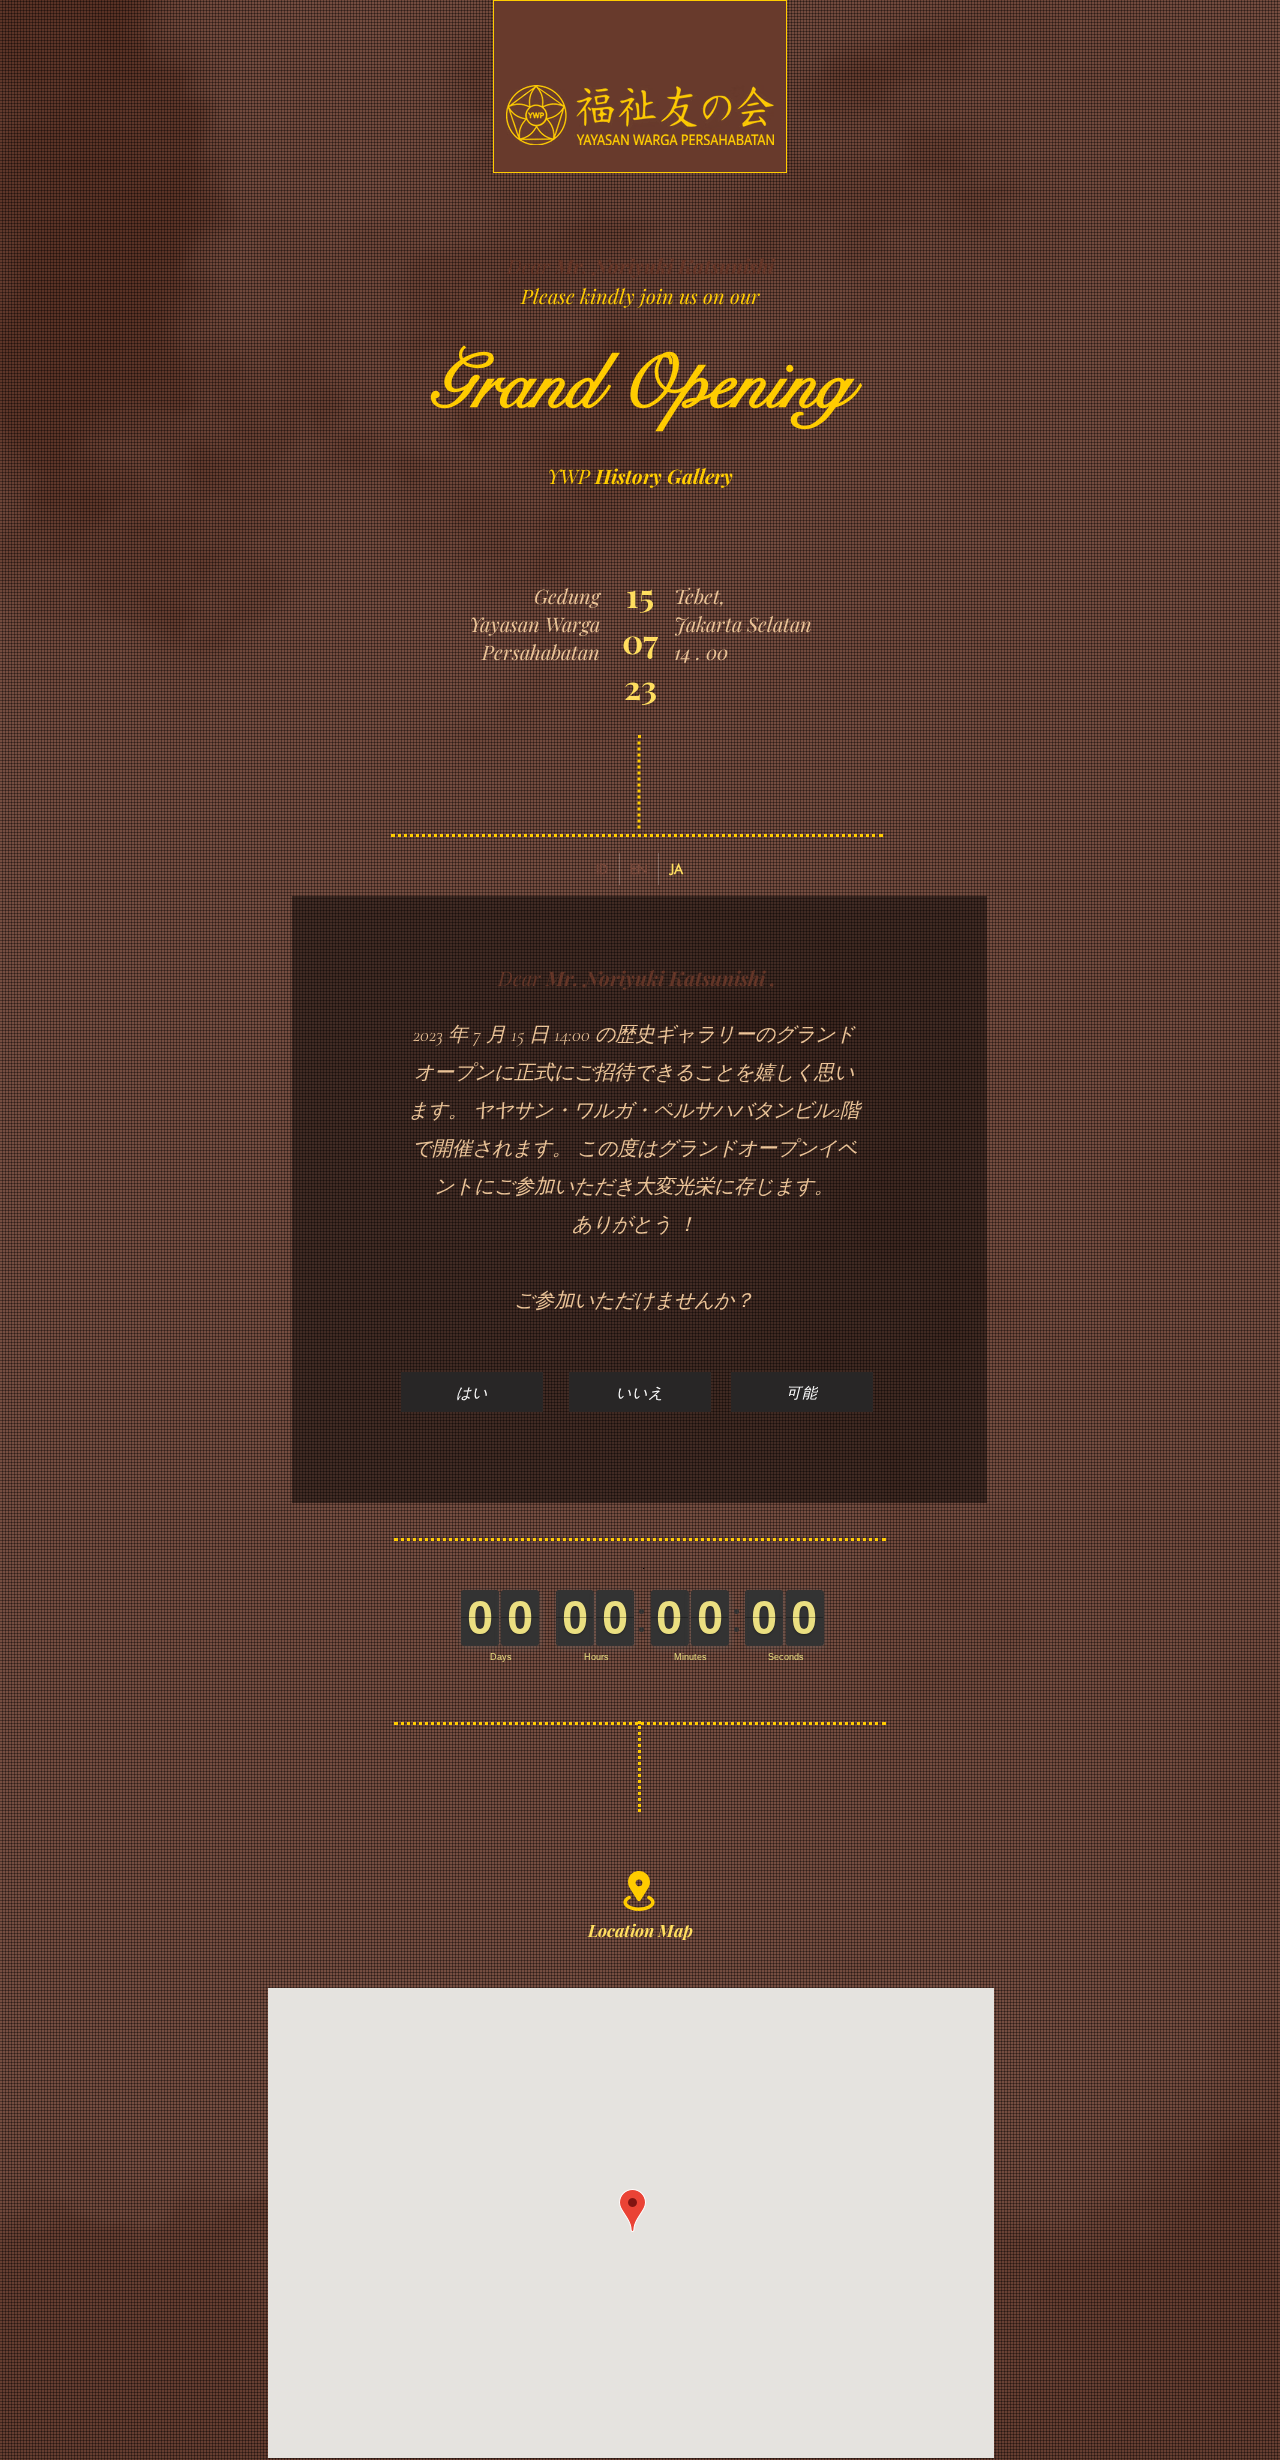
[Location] (638, 1891)
